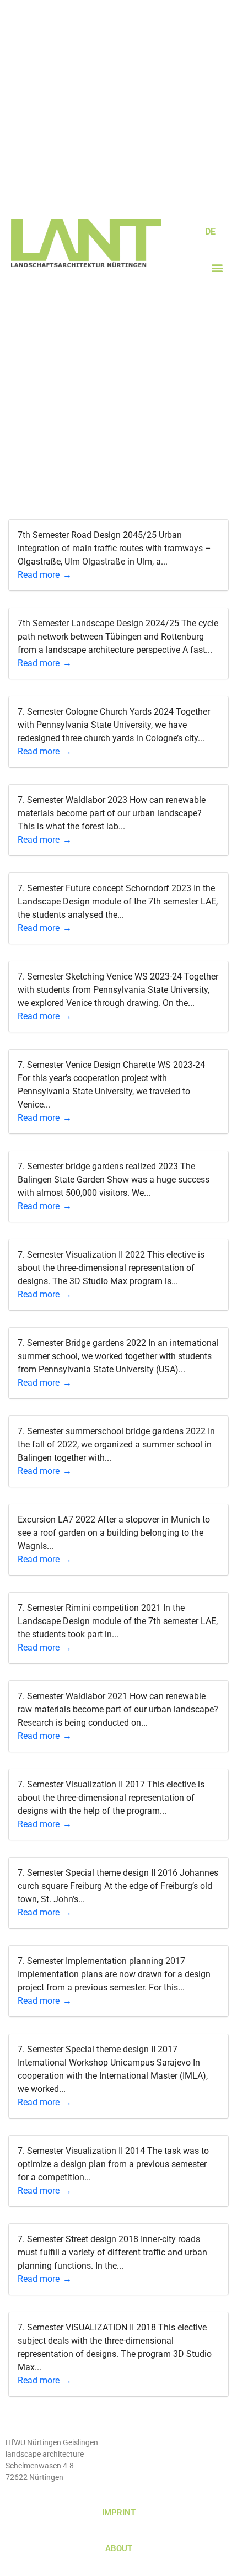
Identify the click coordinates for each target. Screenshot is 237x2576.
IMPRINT (119, 2513)
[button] (217, 268)
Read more (39, 575)
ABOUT (119, 2548)
